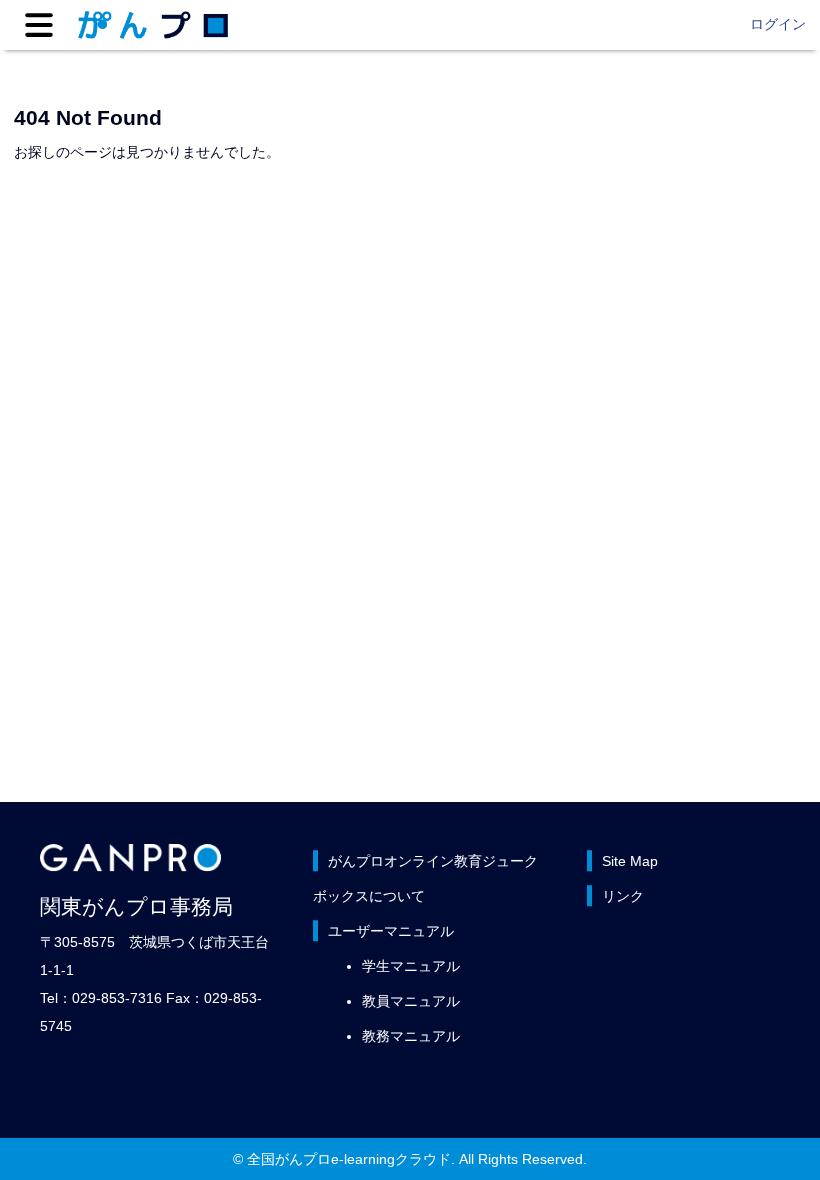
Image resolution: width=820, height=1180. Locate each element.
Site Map (630, 861)
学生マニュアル (411, 966)
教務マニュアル (411, 1036)
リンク (623, 896)
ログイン (778, 24)
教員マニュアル (411, 1001)
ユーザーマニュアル (391, 931)
